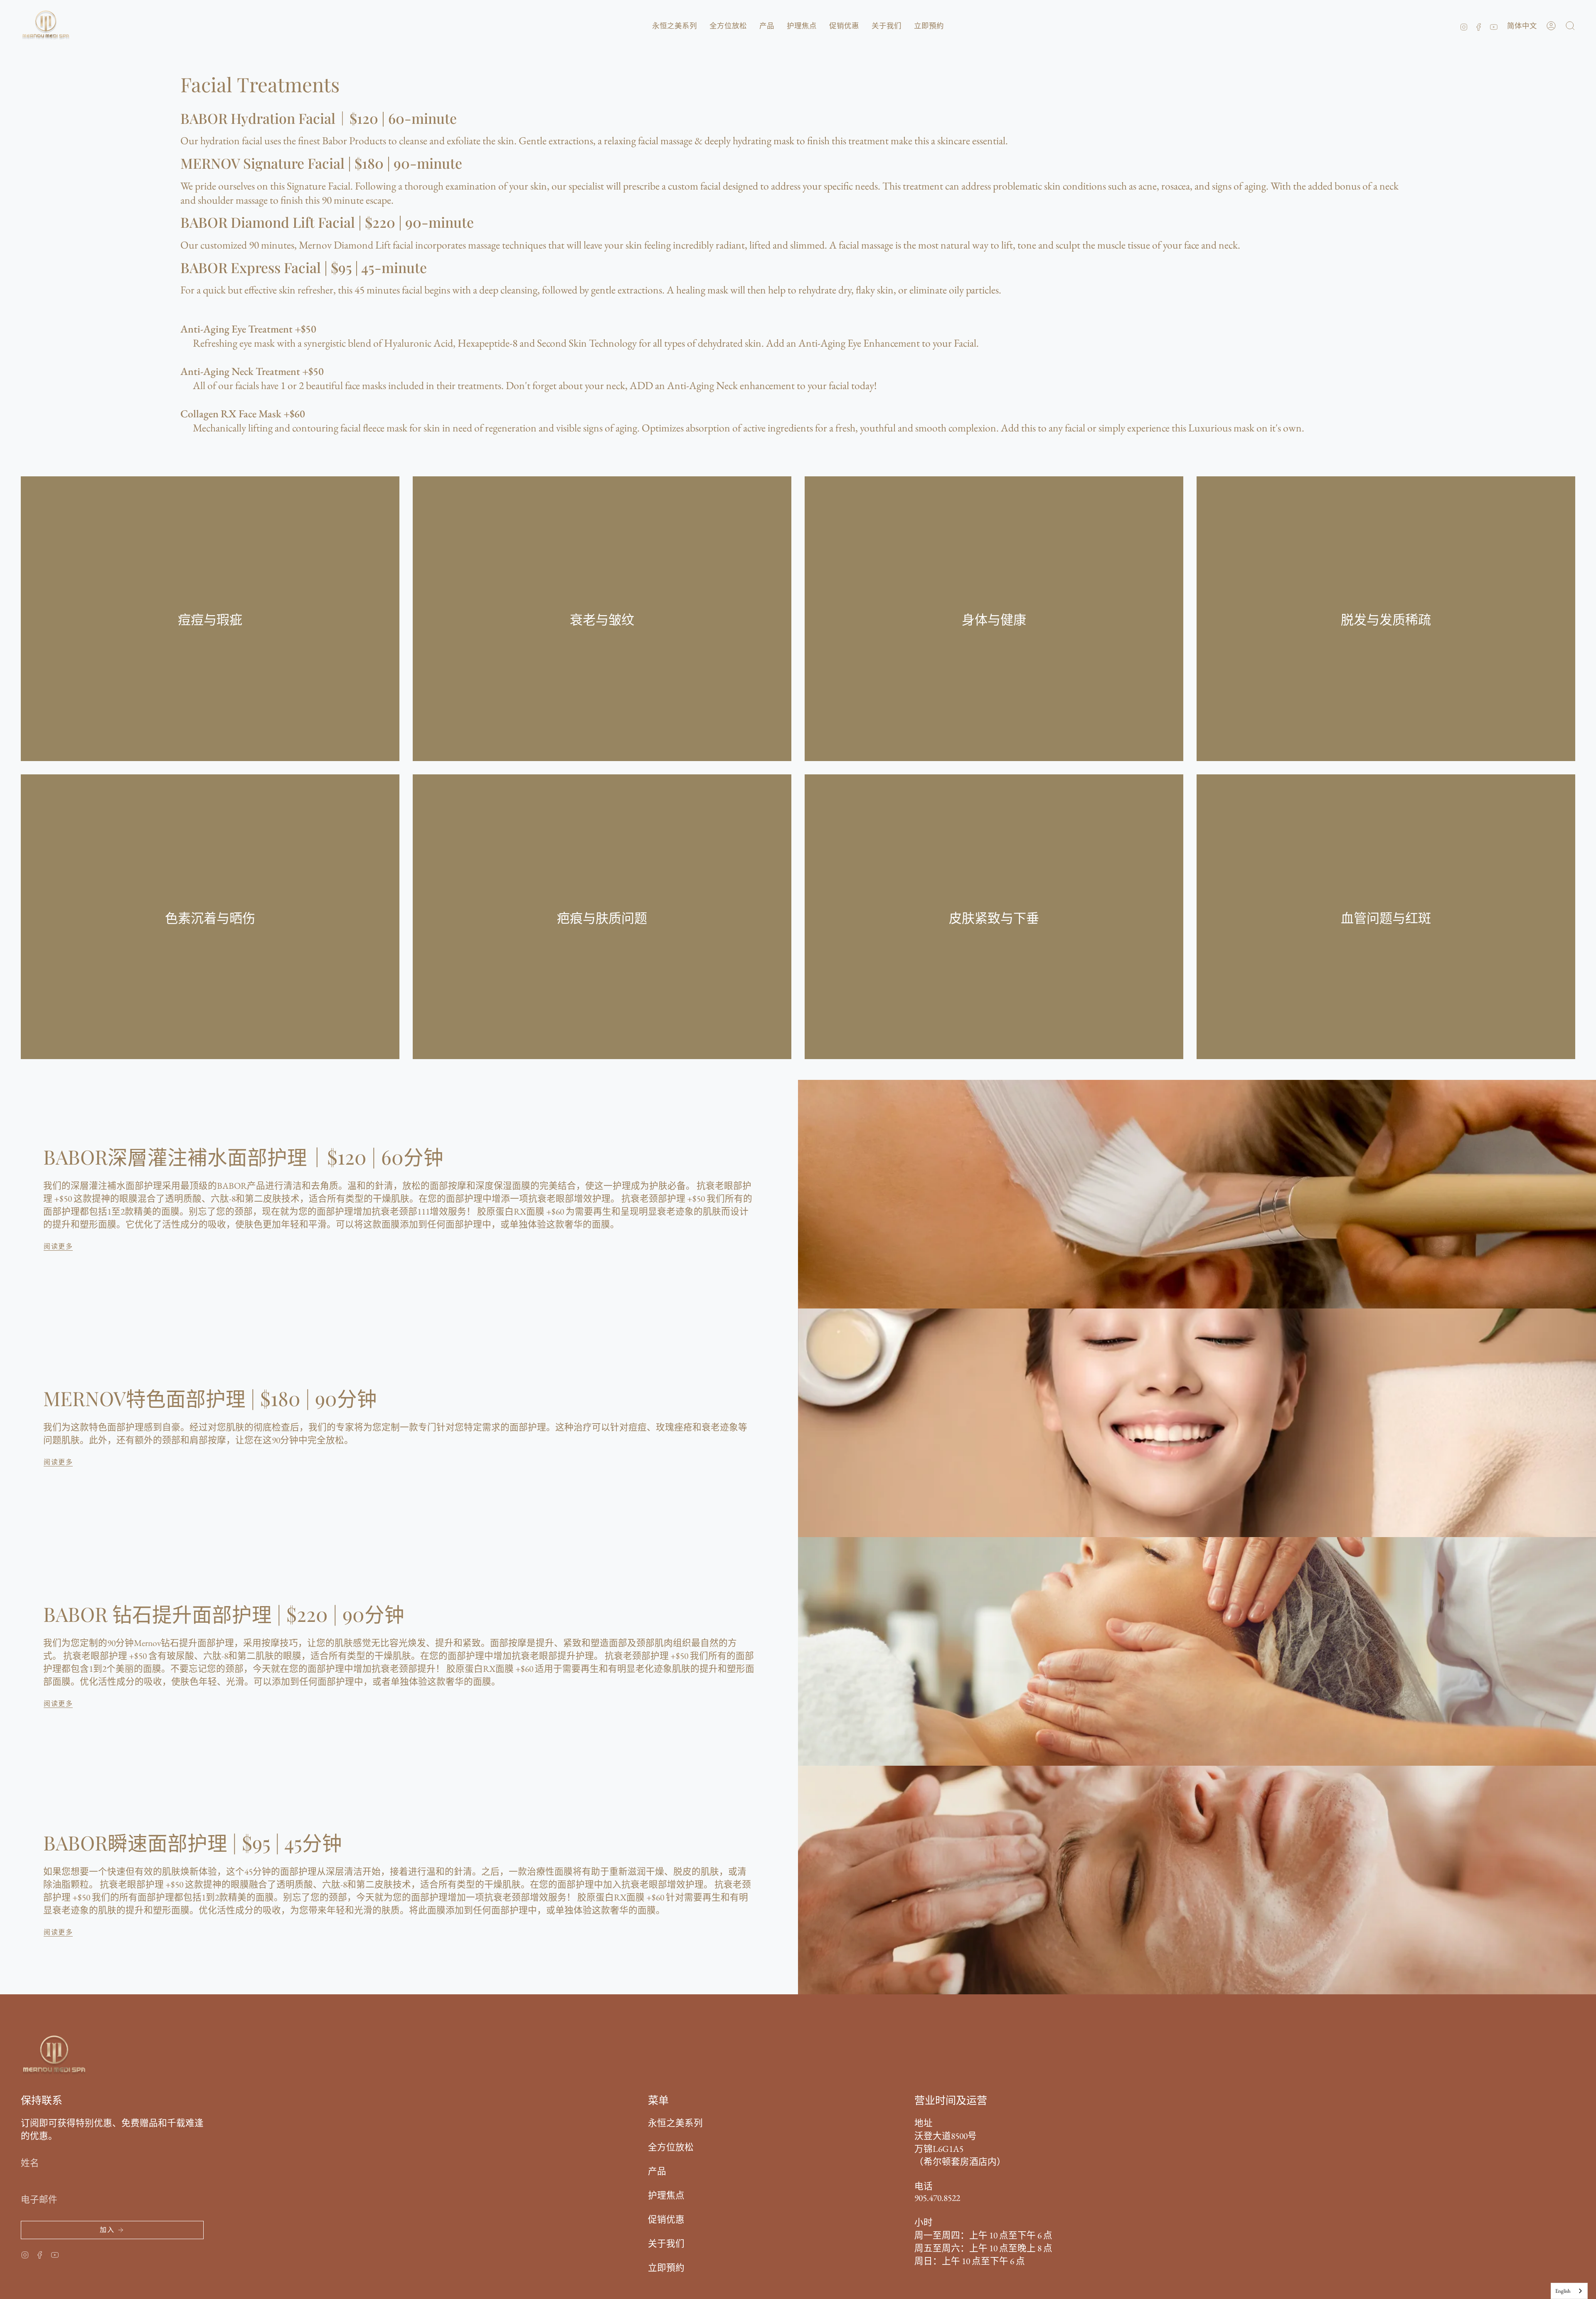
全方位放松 (671, 2147)
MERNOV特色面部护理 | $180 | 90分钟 (210, 1398)
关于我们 (666, 2243)
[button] (675, 26)
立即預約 (666, 2267)
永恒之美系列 (675, 2123)
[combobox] (1569, 2291)
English (1563, 2291)
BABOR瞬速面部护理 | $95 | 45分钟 (193, 1842)
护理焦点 (666, 2195)
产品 (657, 2171)
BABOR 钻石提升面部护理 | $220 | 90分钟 (224, 1614)
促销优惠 (666, 2219)
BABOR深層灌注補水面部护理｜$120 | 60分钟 (243, 1157)
